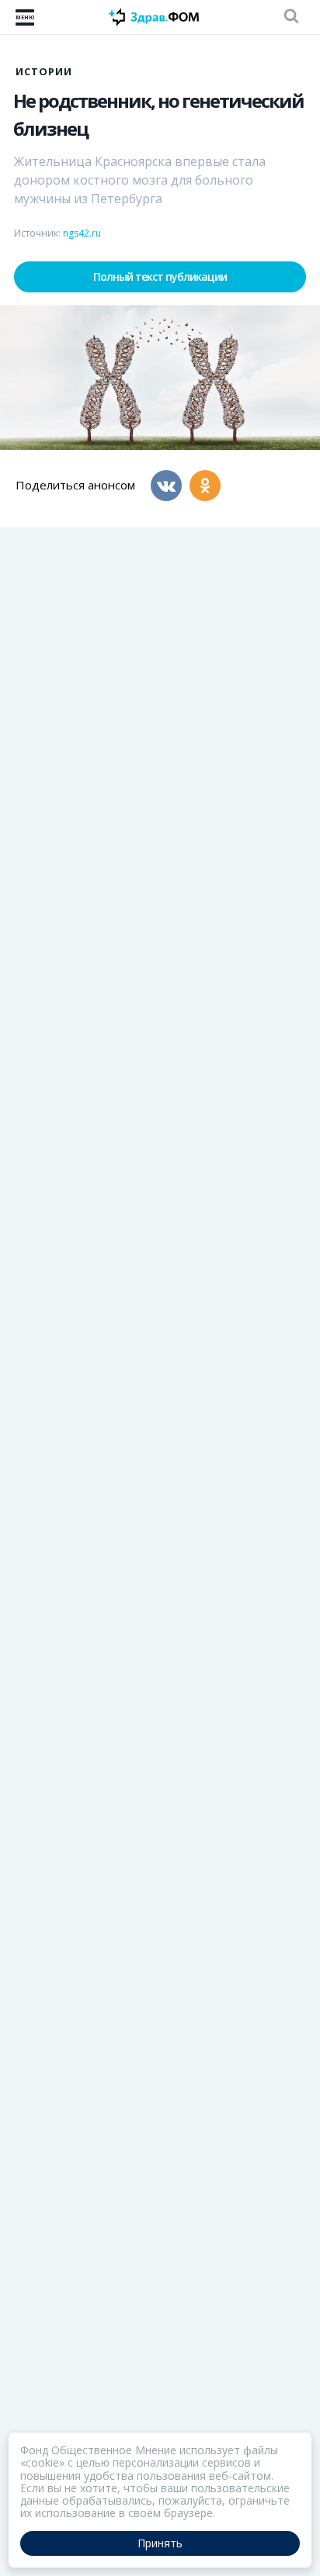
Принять (160, 2543)
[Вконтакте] (166, 486)
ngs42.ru (82, 233)
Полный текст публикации (160, 277)
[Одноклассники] (205, 486)
